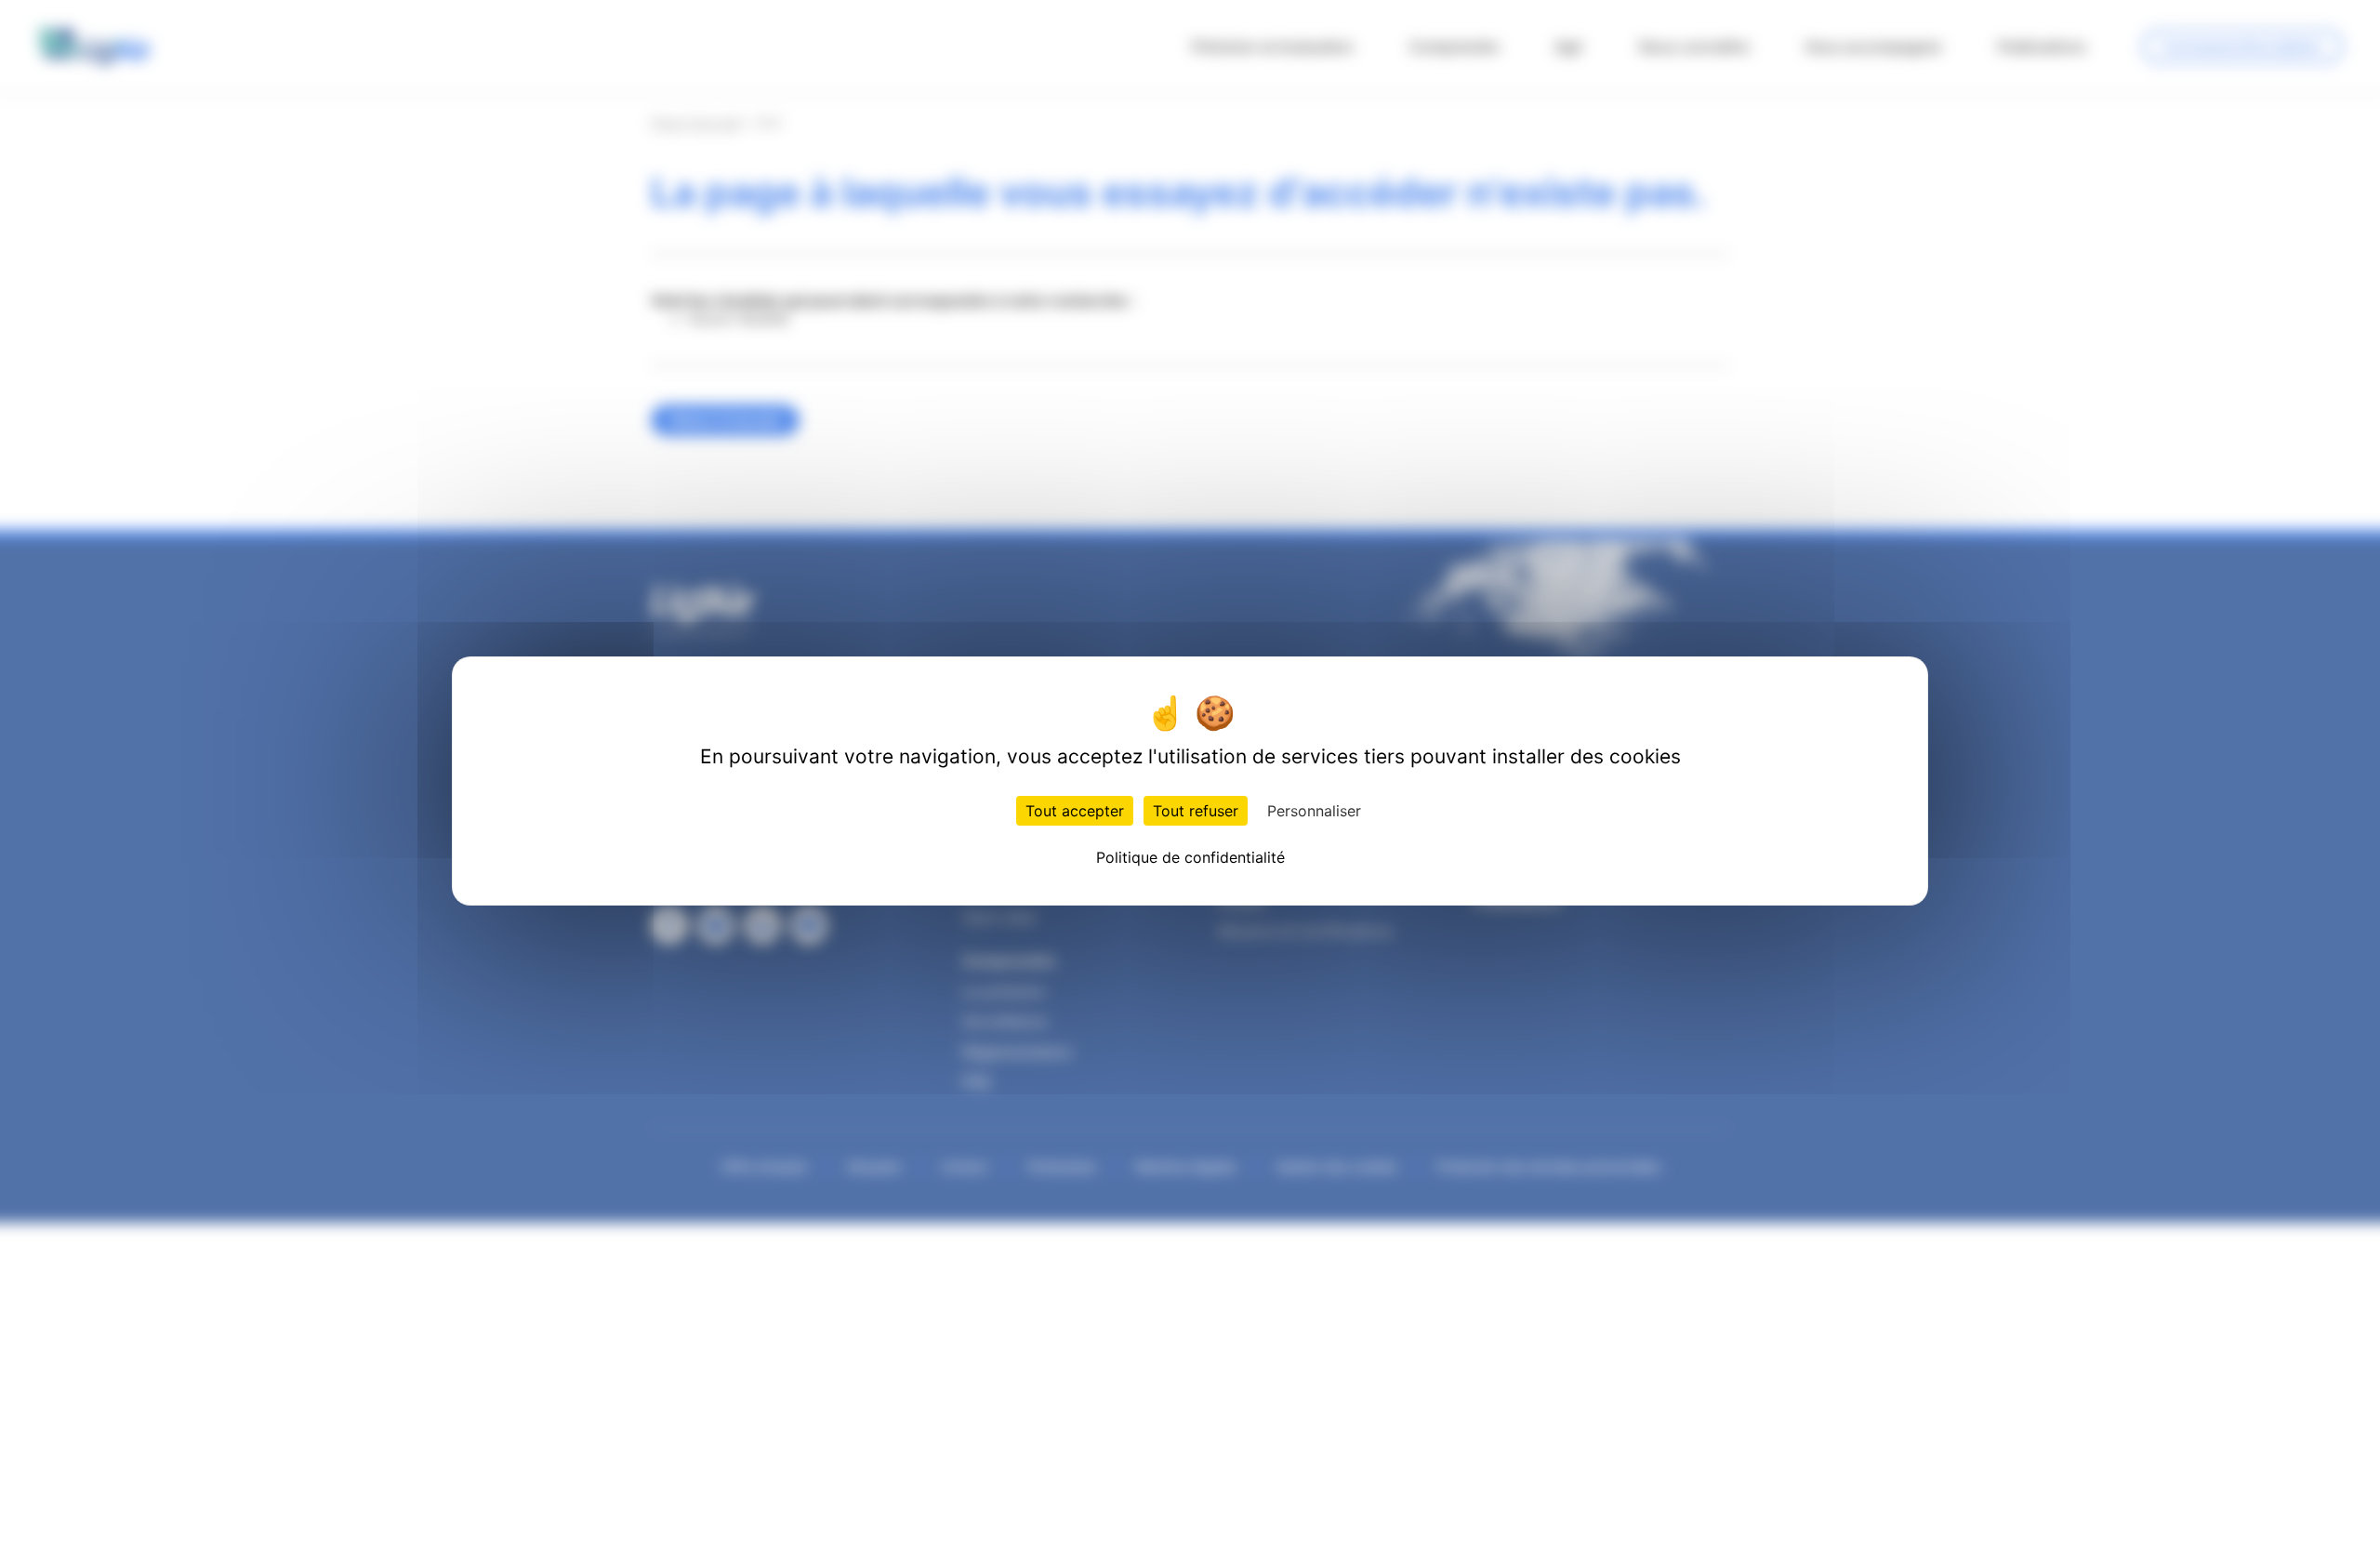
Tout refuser (1196, 811)
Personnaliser (1314, 811)
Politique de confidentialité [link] (1190, 857)
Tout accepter (1075, 811)
